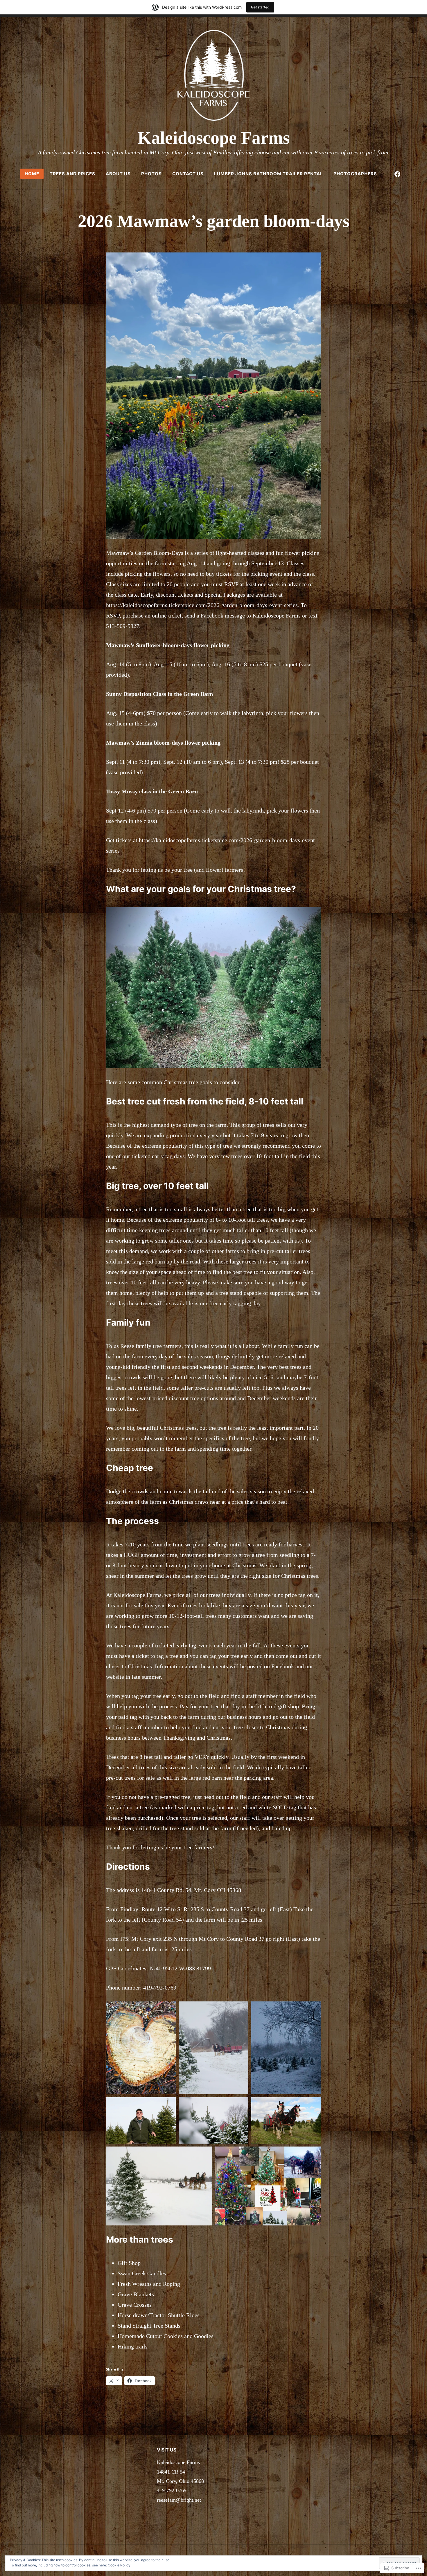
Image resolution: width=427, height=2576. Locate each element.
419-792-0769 (172, 2490)
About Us (118, 174)
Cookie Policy (119, 2565)
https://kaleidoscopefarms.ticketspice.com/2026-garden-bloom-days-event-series (202, 605)
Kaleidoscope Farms (214, 138)
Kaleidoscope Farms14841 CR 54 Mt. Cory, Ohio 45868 (180, 2472)
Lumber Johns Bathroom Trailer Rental (269, 174)
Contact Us (188, 174)
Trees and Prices (72, 174)
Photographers (355, 174)
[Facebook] (397, 174)
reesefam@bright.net (179, 2500)
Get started (260, 7)
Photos (151, 174)
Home (32, 174)
